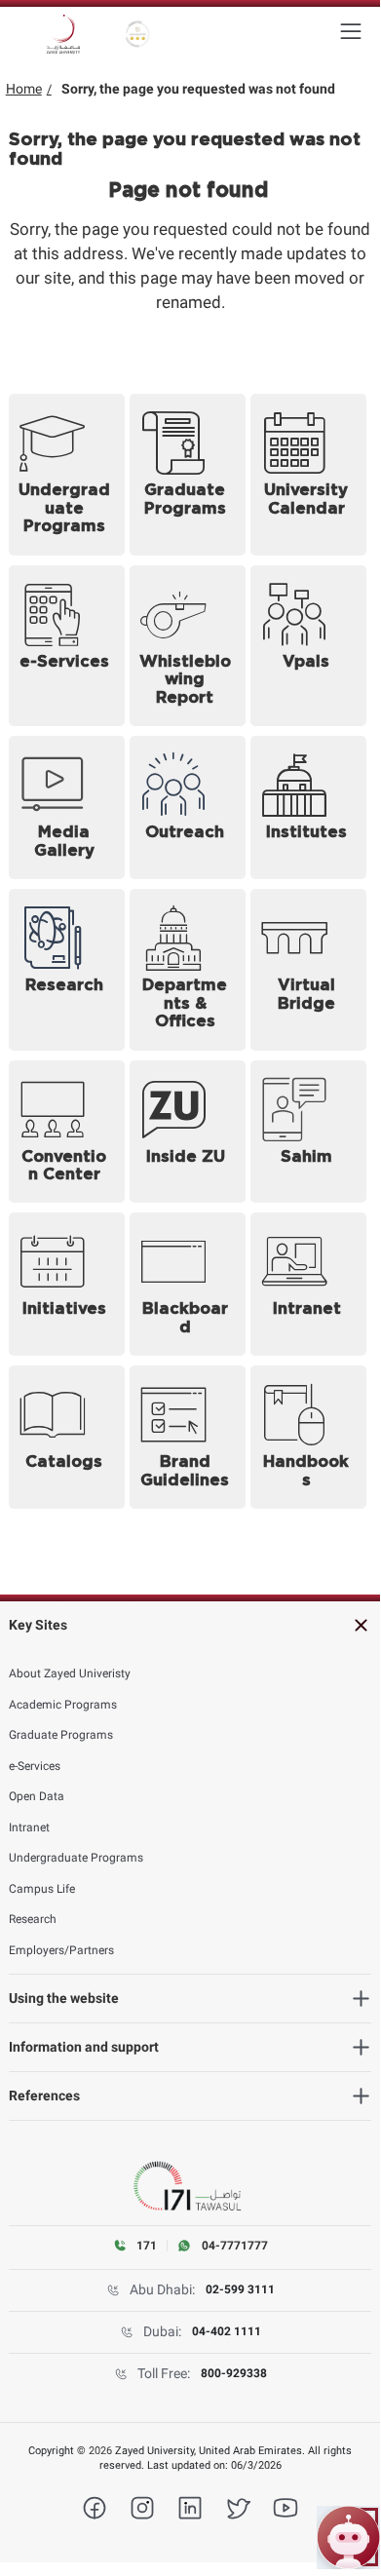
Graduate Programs (61, 1735)
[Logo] (63, 34)
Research (33, 1919)
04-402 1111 (227, 2331)
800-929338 (234, 2373)
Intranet (29, 1827)
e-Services (35, 1766)
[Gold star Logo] (138, 34)
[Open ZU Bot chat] (348, 2538)
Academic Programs (63, 1705)
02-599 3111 (240, 2289)
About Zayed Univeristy (70, 1673)
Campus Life (42, 1889)
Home (24, 89)
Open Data (37, 1796)
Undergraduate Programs (76, 1858)
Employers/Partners (61, 1950)
